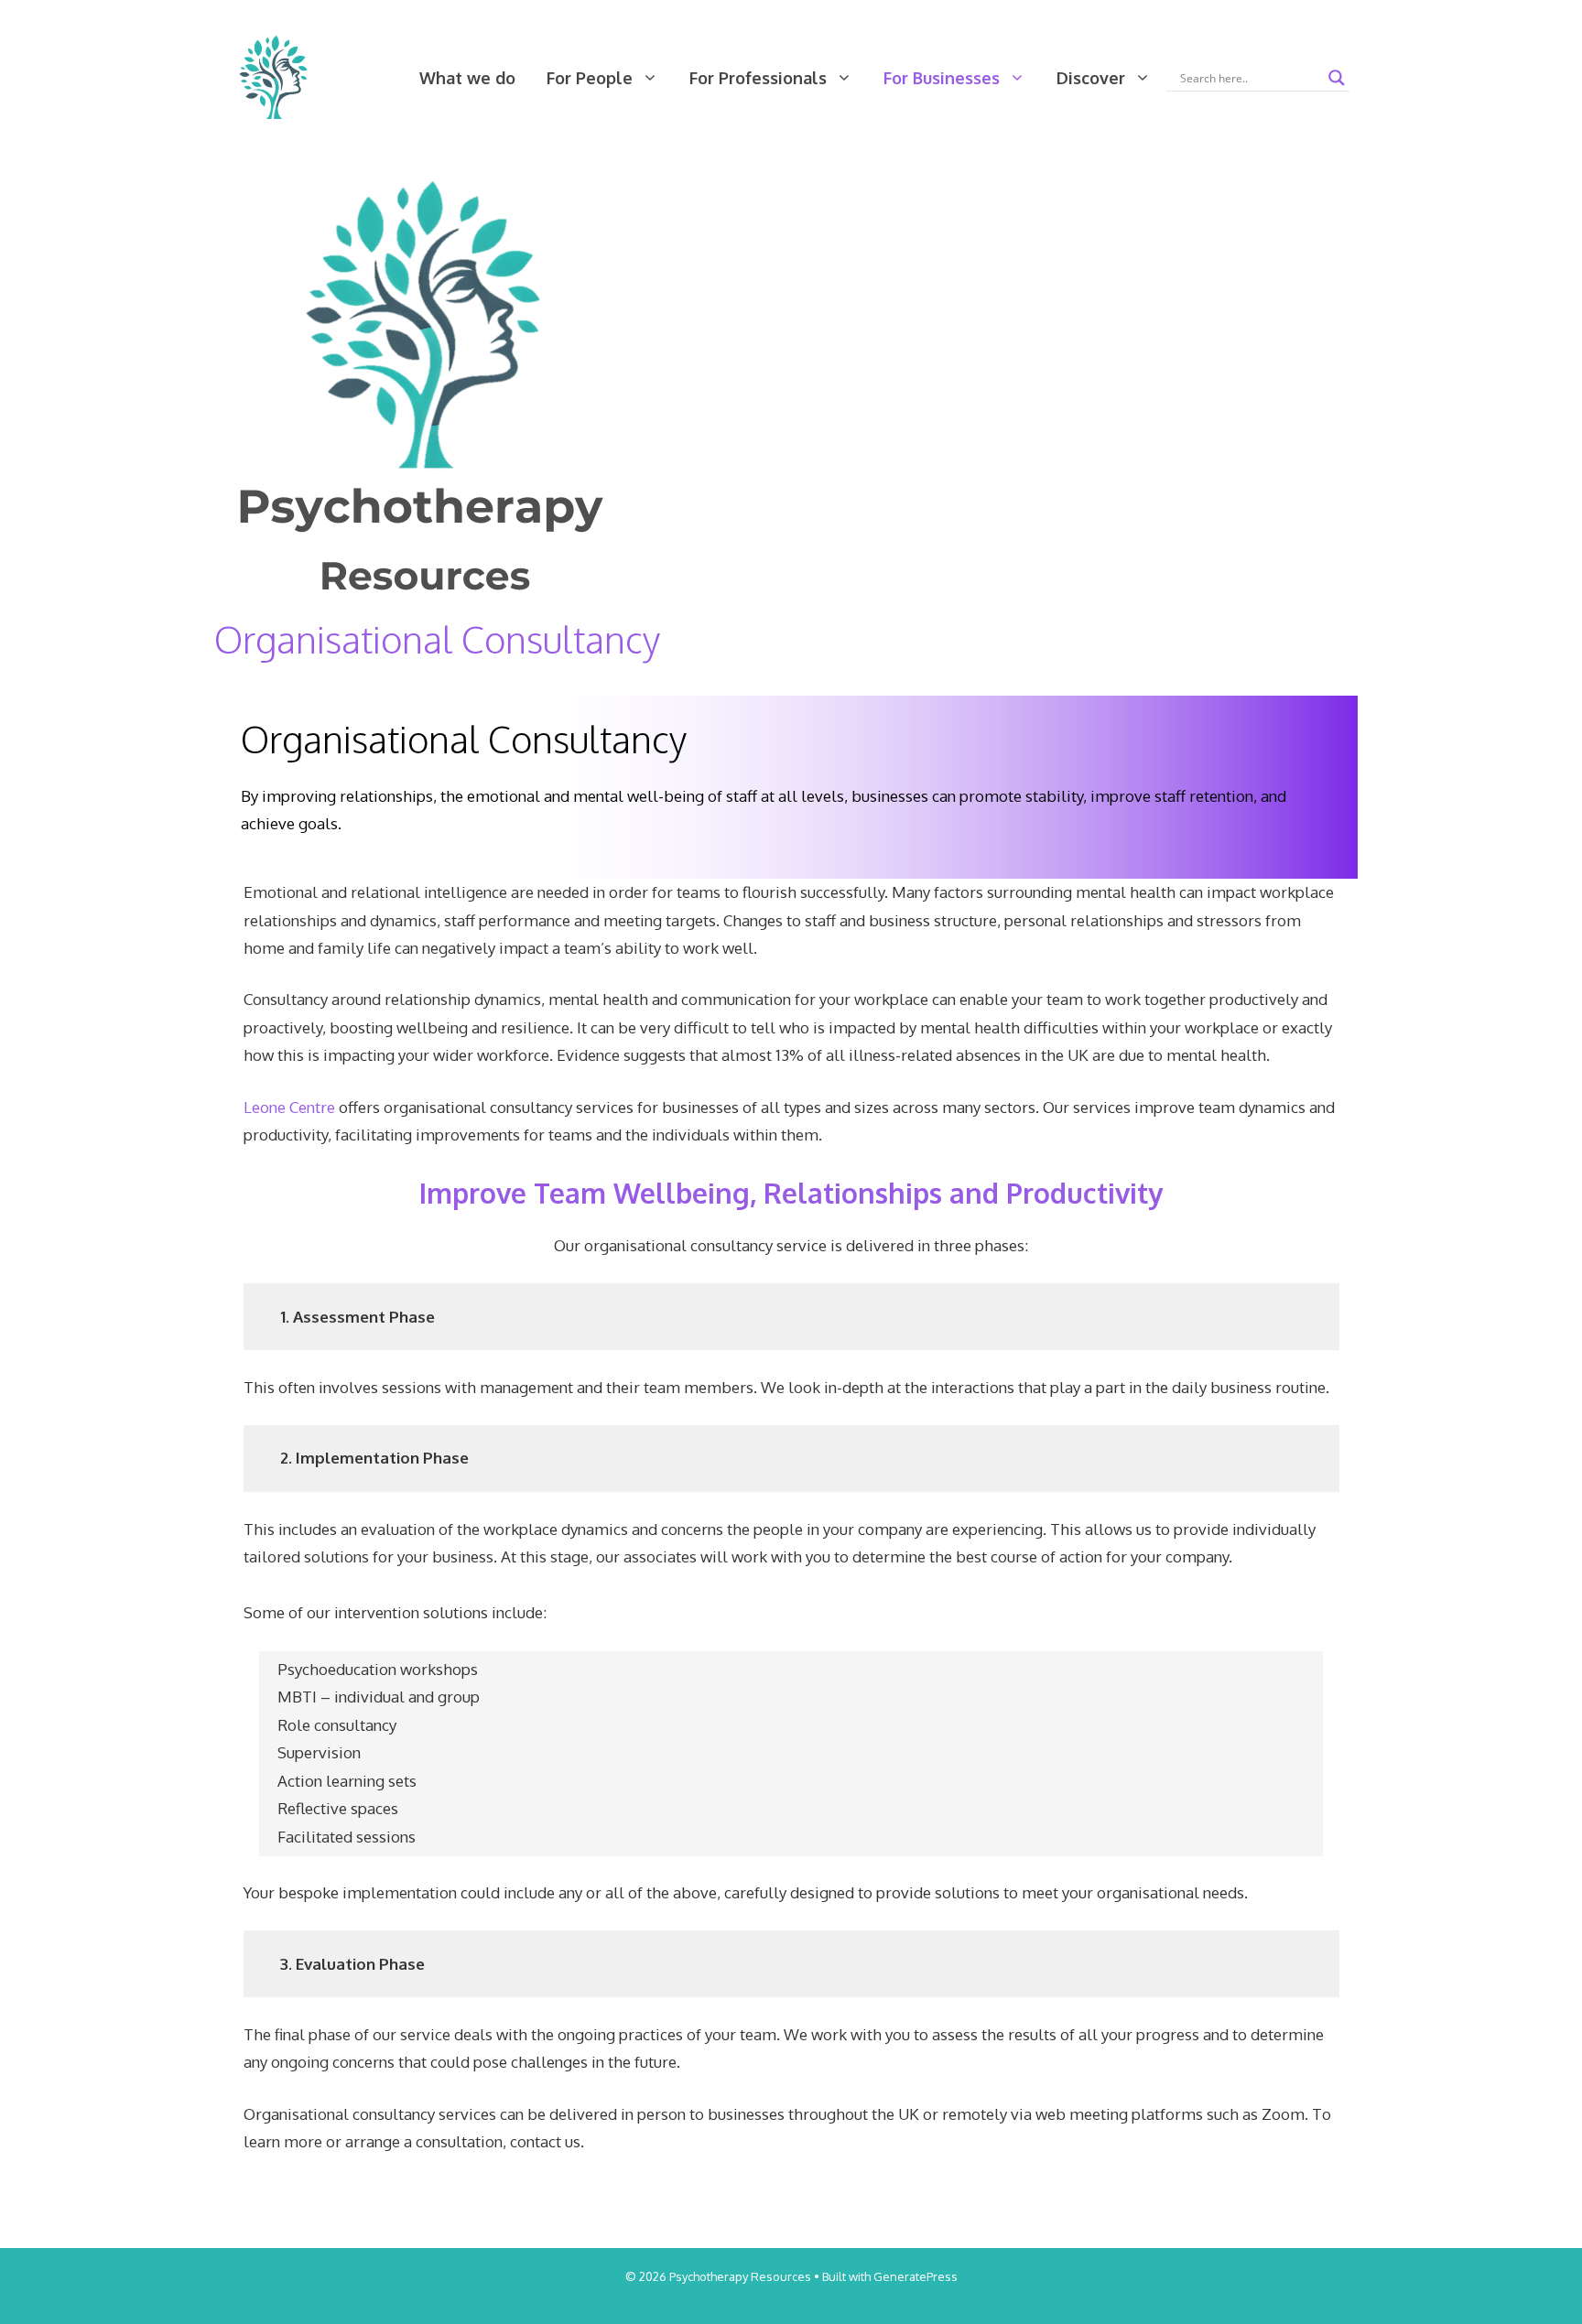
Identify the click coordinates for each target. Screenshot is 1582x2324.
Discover (1091, 78)
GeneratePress (916, 2276)
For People (590, 78)
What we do (467, 78)
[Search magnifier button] (1337, 78)
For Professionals (758, 78)
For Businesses (942, 78)
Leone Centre (289, 1107)
